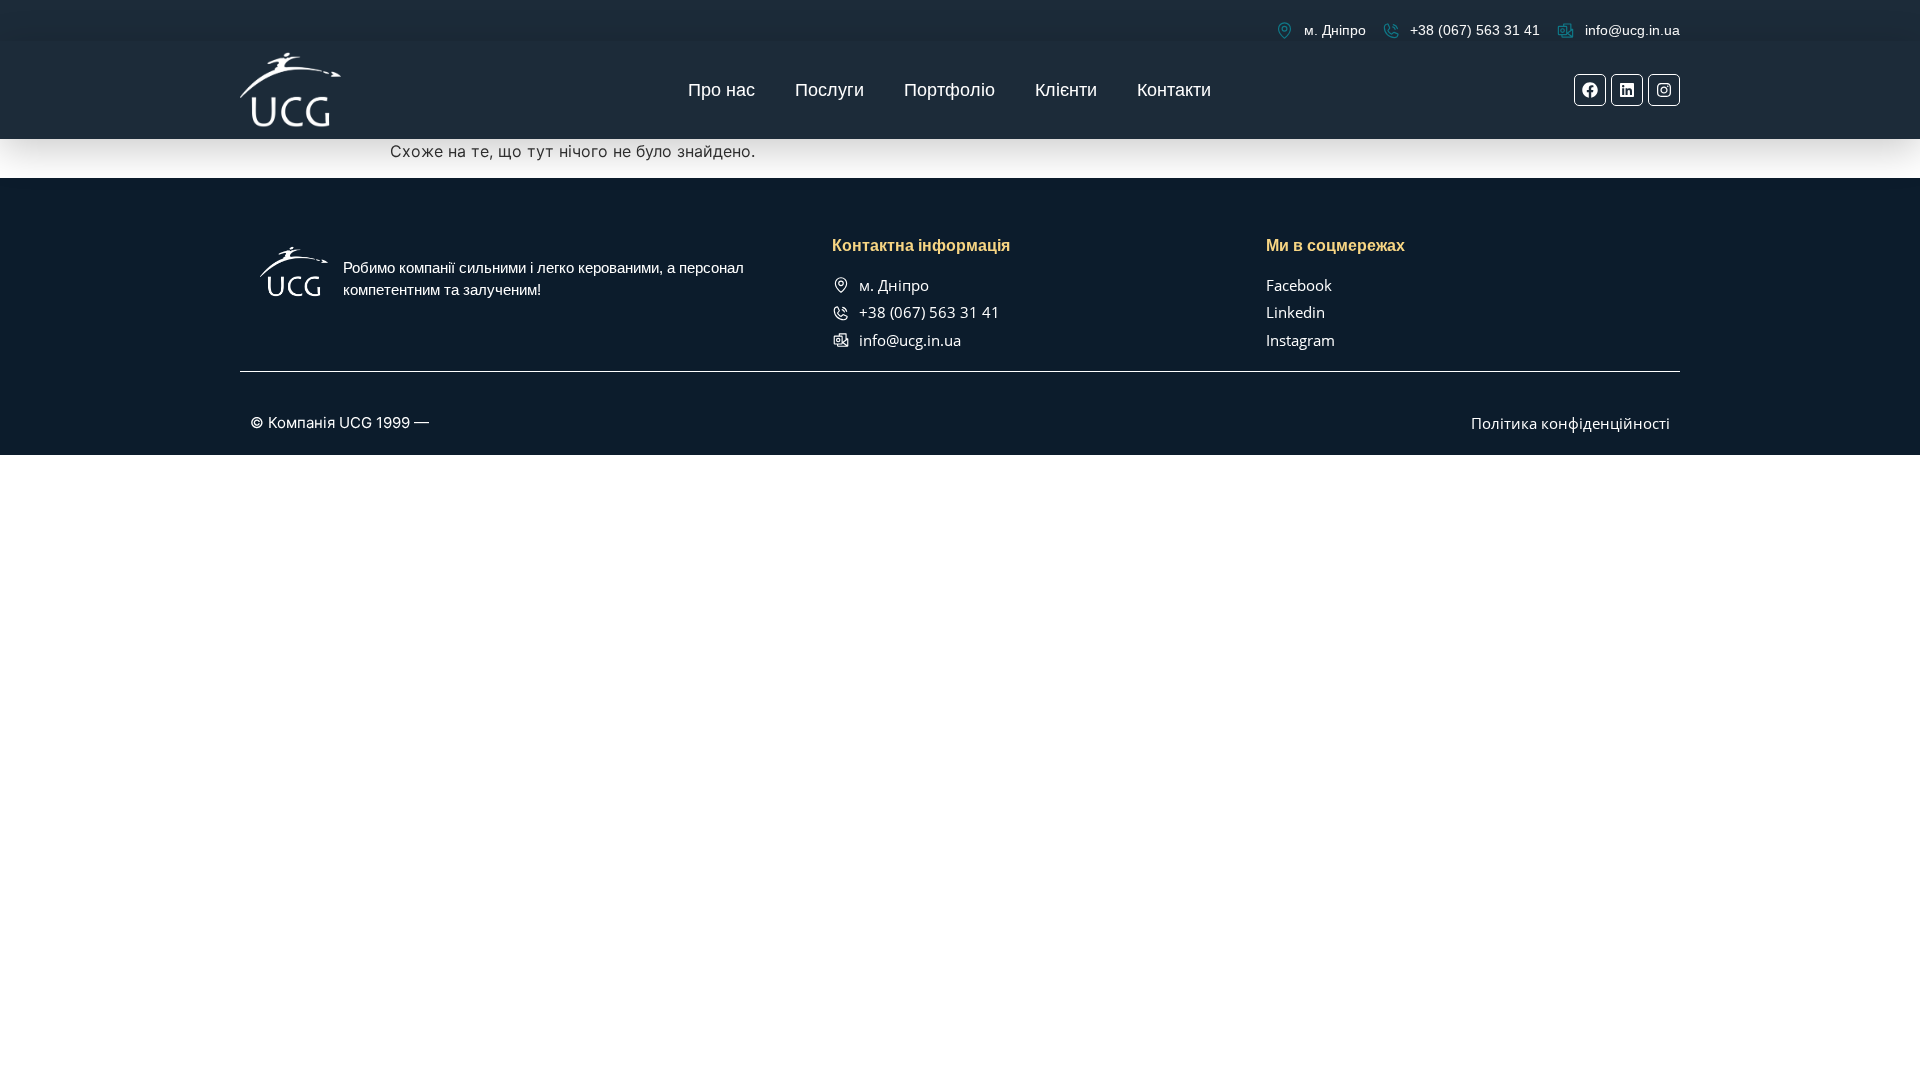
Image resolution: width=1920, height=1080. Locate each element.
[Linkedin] (1627, 90)
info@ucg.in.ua (1632, 30)
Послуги (829, 90)
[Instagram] (1664, 90)
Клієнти (1066, 90)
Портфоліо (949, 90)
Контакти (1174, 90)
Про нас (721, 90)
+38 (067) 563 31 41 (1475, 30)
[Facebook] (1590, 90)
